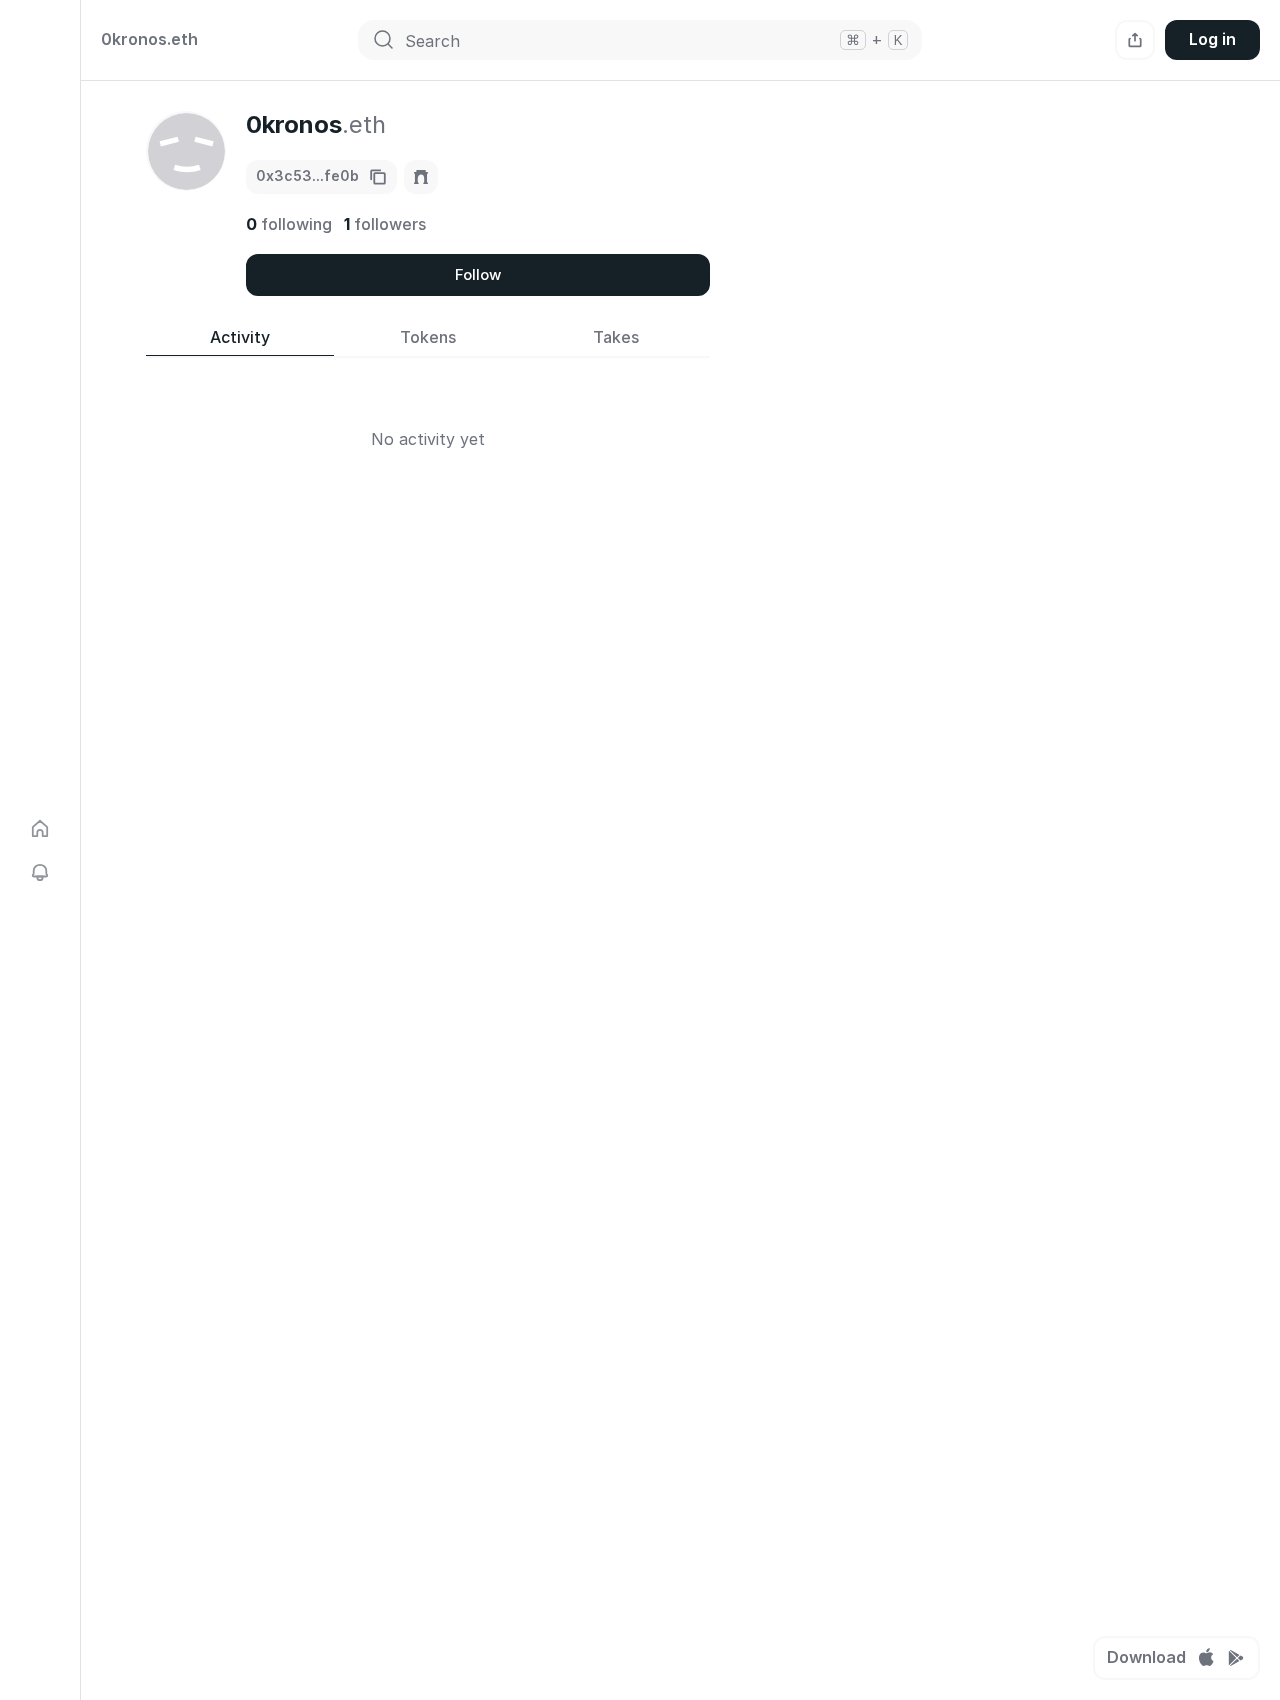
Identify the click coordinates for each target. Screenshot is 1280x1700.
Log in (1212, 39)
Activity (240, 337)
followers (385, 224)
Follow (478, 274)
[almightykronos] (421, 177)
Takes (616, 337)
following (289, 224)
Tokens (428, 337)
